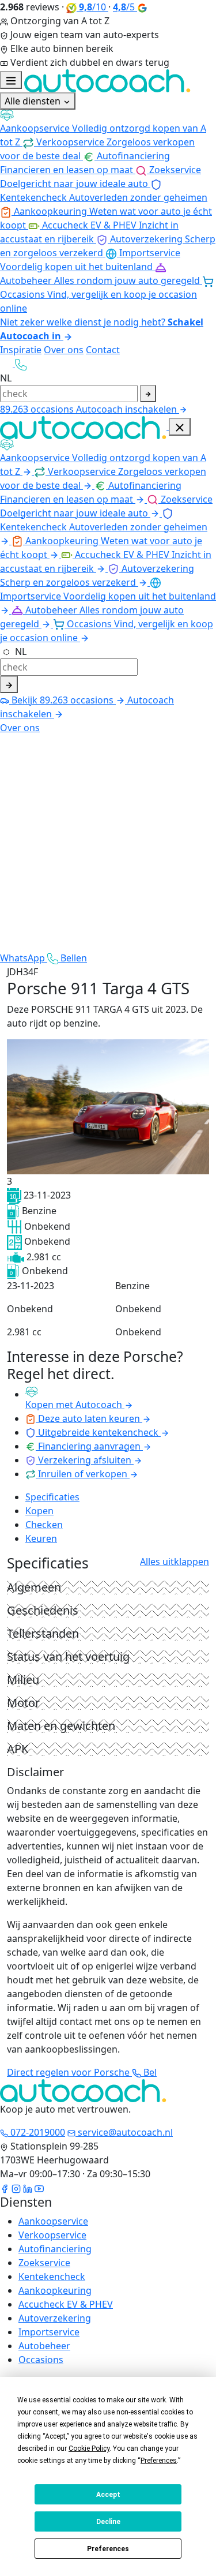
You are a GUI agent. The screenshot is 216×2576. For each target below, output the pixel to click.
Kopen (39, 1511)
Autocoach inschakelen (128, 409)
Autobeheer (44, 2346)
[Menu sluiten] (180, 427)
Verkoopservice (52, 2235)
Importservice (49, 2332)
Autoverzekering (55, 2318)
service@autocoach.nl (124, 2132)
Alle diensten (34, 101)
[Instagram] (16, 2188)
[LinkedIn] (28, 2188)
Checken (44, 1525)
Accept (108, 2495)
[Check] (9, 684)
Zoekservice (44, 2263)
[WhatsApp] (7, 364)
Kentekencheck (52, 2277)
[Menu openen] (11, 80)
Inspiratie (21, 350)
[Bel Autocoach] (21, 364)
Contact (103, 350)
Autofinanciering (55, 2249)
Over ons (64, 350)
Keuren (41, 1538)
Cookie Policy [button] (89, 2448)
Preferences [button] (159, 2461)
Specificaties (52, 1497)
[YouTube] (39, 2188)
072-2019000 (37, 2132)
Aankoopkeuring (55, 2290)
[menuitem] (108, 129)
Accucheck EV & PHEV (66, 2304)
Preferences (108, 2549)
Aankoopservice (53, 2221)
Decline (108, 2522)
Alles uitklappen (175, 1562)
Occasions (41, 2360)
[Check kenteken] (148, 394)
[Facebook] (5, 2188)
